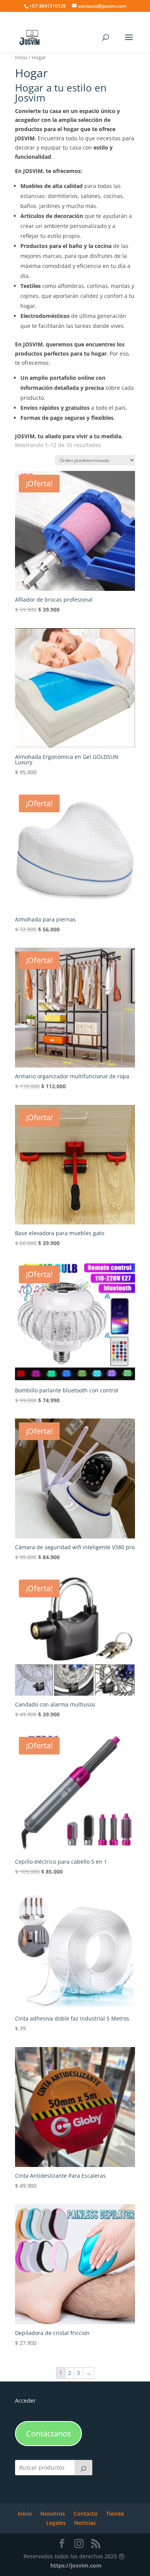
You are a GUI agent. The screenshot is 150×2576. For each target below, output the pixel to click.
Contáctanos (49, 2434)
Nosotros (53, 2514)
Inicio (21, 57)
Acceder (25, 2401)
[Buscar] (83, 2468)
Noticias (85, 2523)
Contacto (86, 2514)
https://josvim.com (76, 2565)
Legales (56, 2523)
